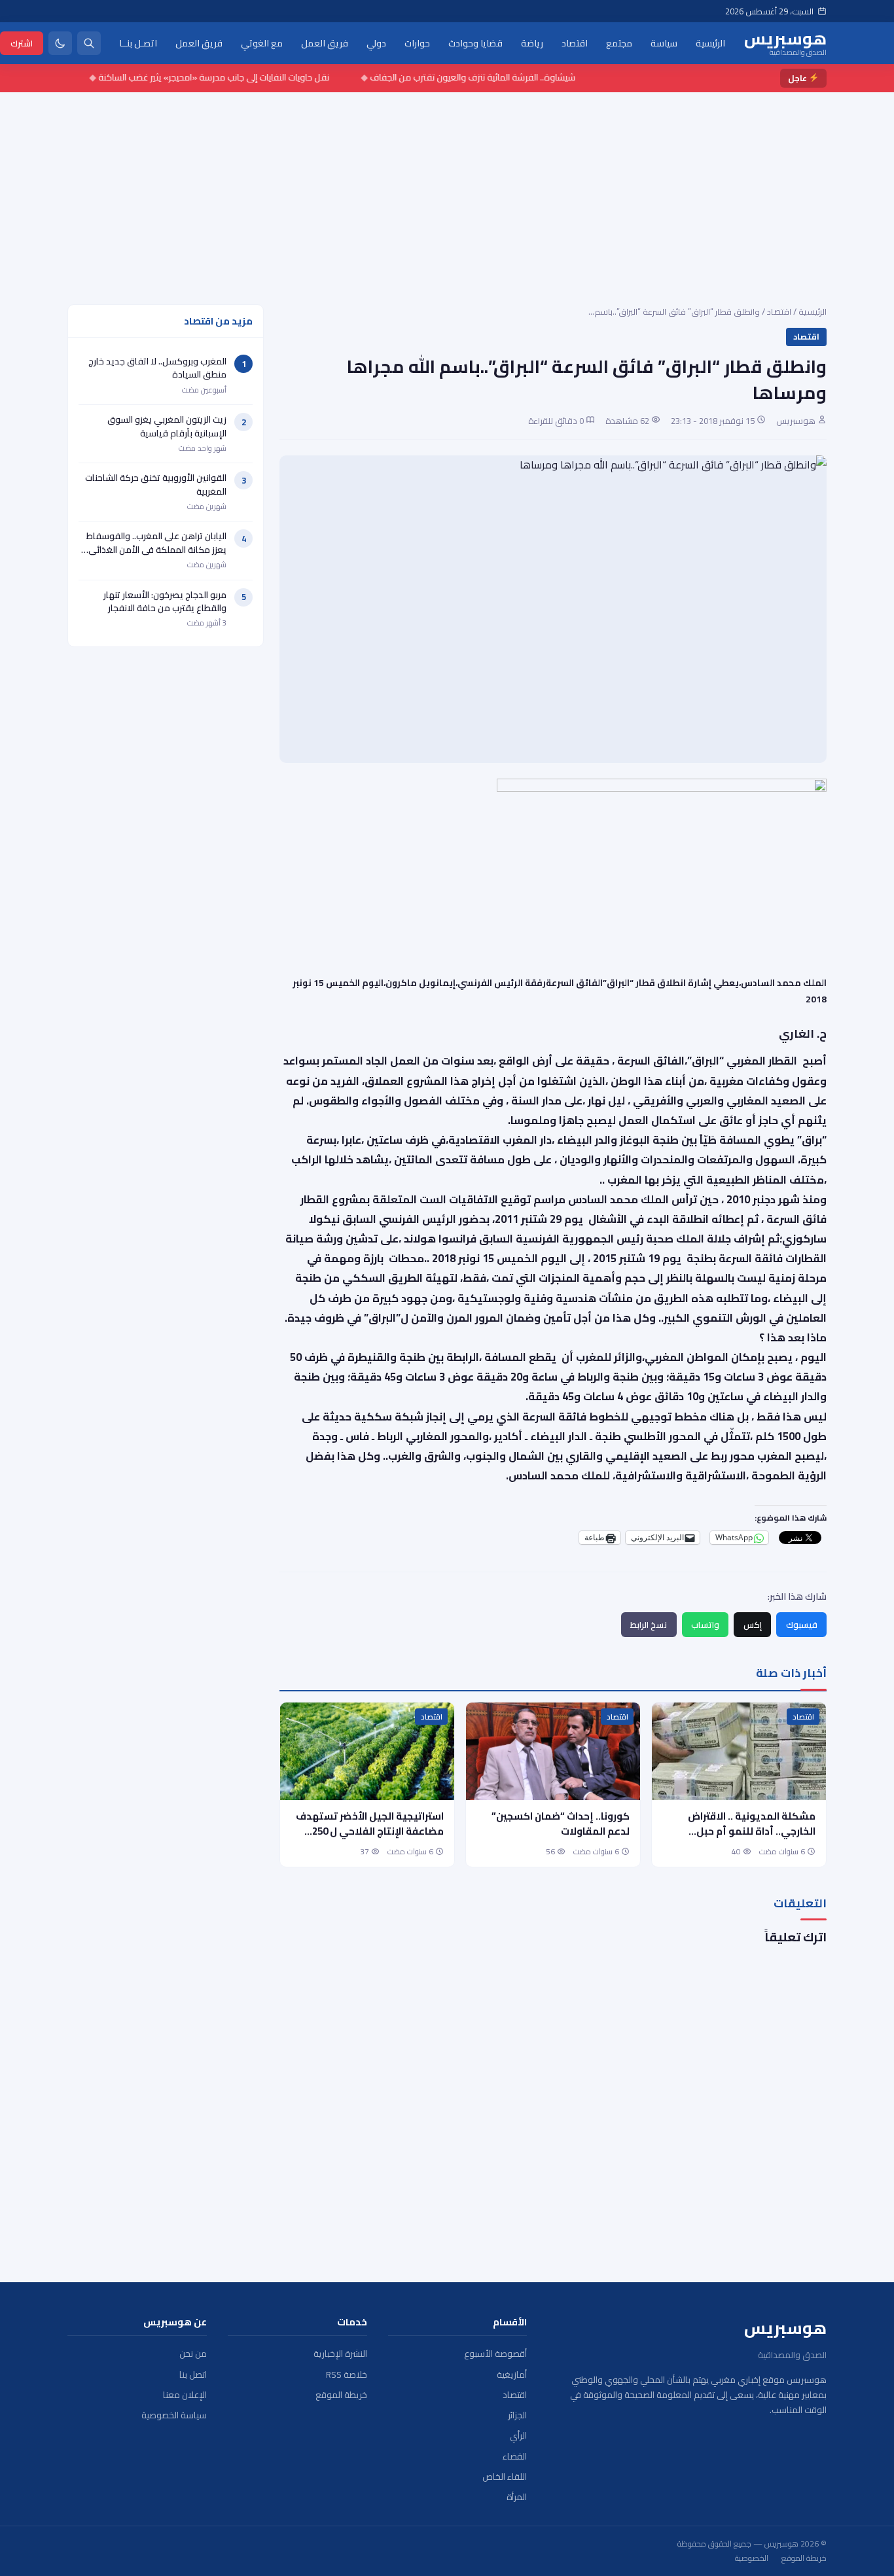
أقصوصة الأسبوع (495, 2354)
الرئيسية (710, 43)
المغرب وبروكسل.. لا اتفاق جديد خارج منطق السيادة (157, 368)
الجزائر (517, 2415)
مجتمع (619, 43)
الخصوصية (752, 2558)
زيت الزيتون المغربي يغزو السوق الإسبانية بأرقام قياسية (167, 426)
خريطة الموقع (341, 2395)
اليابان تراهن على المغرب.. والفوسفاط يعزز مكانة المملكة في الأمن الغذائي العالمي (156, 549)
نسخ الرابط (649, 1625)
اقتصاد (575, 43)
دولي (376, 43)
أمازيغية (512, 2375)
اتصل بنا (193, 2375)
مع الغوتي (262, 43)
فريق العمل (325, 43)
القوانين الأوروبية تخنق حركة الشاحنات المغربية (156, 484)
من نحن (193, 2354)
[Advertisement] (447, 190)
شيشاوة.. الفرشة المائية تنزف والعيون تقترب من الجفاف (502, 77)
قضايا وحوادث (475, 43)
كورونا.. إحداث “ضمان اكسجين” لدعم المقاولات (561, 1824)
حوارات (417, 43)
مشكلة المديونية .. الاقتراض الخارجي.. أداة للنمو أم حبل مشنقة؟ (752, 1831)
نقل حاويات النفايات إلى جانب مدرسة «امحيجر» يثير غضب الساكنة (243, 77)
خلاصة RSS (347, 2375)
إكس (753, 1625)
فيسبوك (802, 1625)
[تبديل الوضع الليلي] (60, 43)
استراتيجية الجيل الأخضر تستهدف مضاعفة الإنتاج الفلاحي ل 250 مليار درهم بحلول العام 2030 (370, 1831)
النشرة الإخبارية (340, 2354)
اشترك (22, 43)
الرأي (518, 2436)
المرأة (517, 2497)
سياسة (664, 43)
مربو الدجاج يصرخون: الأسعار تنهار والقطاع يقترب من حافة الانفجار (165, 601)
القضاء (515, 2457)
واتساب (705, 1625)
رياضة (532, 43)
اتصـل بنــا (138, 43)
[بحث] (89, 43)
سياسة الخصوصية (174, 2415)
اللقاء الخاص (505, 2477)
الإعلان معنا (185, 2395)
